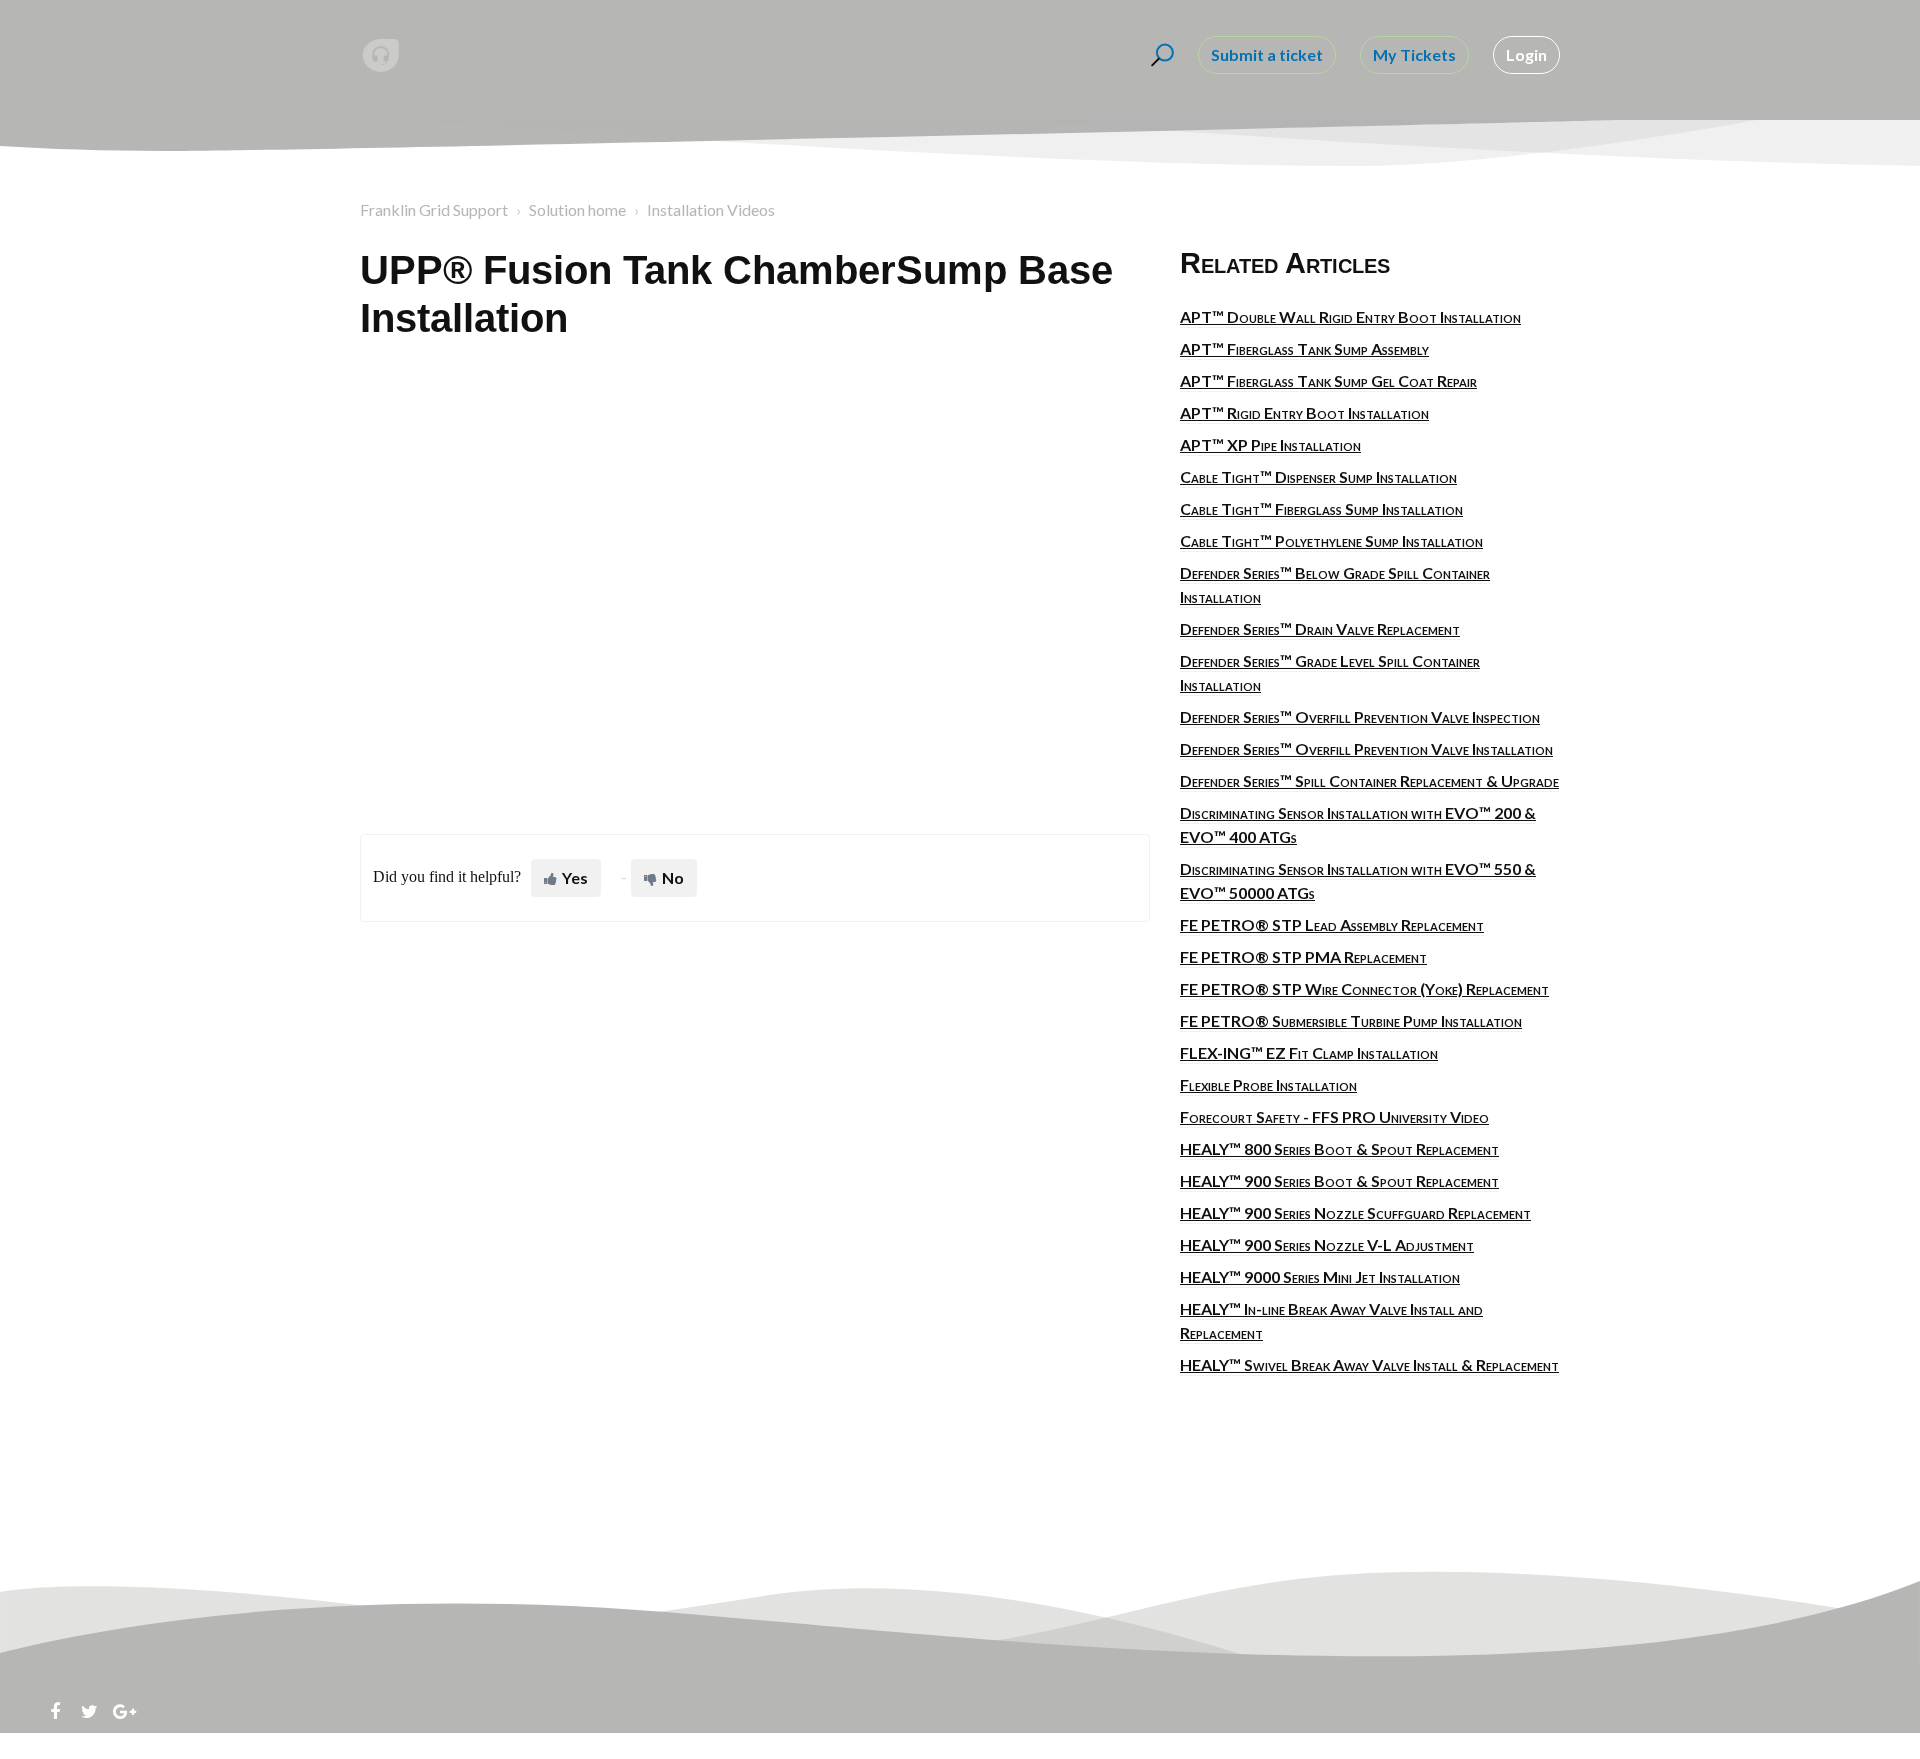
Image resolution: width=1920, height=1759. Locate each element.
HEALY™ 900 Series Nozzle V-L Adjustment (1327, 1244)
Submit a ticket (1267, 54)
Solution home (577, 209)
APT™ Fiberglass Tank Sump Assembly (1304, 348)
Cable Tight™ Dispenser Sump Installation (1318, 476)
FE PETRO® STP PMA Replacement (1303, 956)
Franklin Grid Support (434, 209)
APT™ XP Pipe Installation (1270, 444)
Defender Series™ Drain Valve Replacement (1320, 628)
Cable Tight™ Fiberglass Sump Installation (1321, 508)
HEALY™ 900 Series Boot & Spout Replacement (1339, 1180)
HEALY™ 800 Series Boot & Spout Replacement (1339, 1148)
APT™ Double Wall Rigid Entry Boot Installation (1350, 316)
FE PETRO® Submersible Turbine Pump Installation (1351, 1020)
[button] (1159, 55)
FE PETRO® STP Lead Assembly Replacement (1332, 924)
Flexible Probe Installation (1268, 1084)
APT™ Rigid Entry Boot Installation (1304, 412)
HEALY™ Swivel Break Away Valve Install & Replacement (1369, 1364)
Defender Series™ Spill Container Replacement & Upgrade (1369, 780)
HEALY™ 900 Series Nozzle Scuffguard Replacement (1355, 1212)
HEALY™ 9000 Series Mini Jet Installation (1320, 1276)
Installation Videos (711, 209)
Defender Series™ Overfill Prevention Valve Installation (1366, 748)
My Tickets (1414, 54)
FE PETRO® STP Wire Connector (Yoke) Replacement (1364, 988)
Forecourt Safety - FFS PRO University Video (1334, 1116)
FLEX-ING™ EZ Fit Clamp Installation (1309, 1052)
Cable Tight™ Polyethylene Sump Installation (1331, 540)
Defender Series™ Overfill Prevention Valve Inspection (1360, 716)
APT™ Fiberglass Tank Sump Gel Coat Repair (1328, 380)
